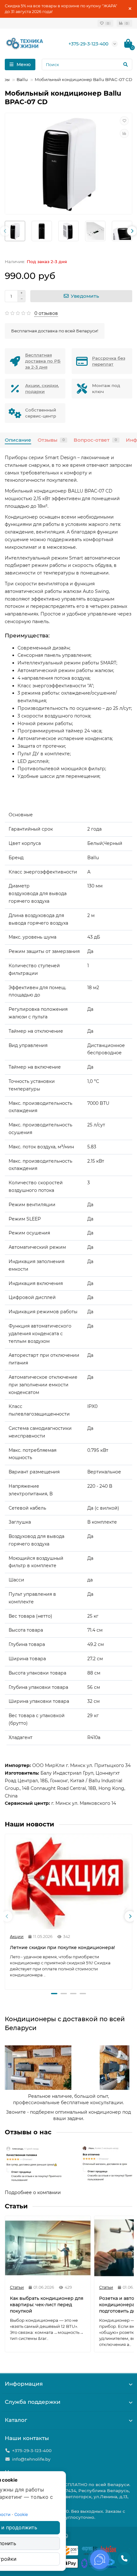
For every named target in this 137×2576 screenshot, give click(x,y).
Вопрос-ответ (95, 440)
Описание (18, 440)
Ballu (22, 79)
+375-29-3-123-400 (88, 44)
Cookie (21, 2514)
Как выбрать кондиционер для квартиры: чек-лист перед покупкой (47, 2305)
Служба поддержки (33, 2402)
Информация (24, 2384)
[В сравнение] (124, 133)
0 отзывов (46, 313)
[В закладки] (124, 121)
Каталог (16, 2420)
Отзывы (51, 440)
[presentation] (5, 231)
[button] (54, 1994)
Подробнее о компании (33, 2192)
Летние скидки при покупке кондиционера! (62, 1947)
